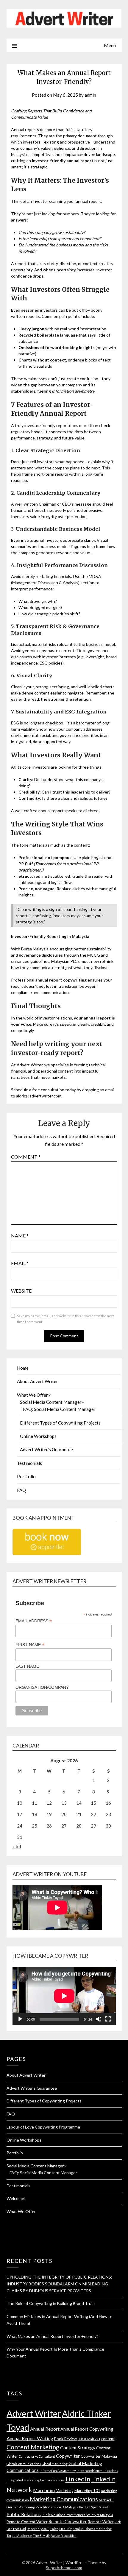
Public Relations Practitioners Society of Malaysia (77, 2515)
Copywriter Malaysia (99, 2456)
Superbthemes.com (64, 2568)
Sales (54, 2529)
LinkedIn (78, 2479)
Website (21, 1291)
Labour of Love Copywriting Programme (43, 2127)
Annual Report (45, 2429)
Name (20, 1236)
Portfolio (26, 1476)
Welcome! (16, 2198)
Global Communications (24, 2464)
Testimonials (29, 1463)
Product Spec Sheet (94, 2507)
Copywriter (68, 2456)
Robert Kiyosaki (38, 2529)
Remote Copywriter (68, 2521)
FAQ (21, 1490)
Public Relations (24, 2514)
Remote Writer (101, 2522)
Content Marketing (33, 2447)
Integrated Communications (97, 2471)
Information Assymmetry (58, 2471)
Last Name (27, 1666)
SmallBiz (65, 2529)
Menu (110, 45)
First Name (30, 1645)
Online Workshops (38, 1436)
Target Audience (19, 2536)
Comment (26, 1157)
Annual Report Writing (30, 2438)
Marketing (65, 2491)
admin (90, 95)
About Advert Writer (38, 1381)
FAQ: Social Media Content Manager (59, 1409)
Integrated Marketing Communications (36, 2480)
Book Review (65, 2439)
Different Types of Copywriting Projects (60, 1423)
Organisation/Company (42, 1687)
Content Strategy (78, 2447)
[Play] (20, 2019)
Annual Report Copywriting (87, 2429)
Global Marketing (55, 2464)
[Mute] (99, 2019)
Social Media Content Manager (51, 1402)
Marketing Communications (64, 2499)
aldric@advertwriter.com (39, 1096)
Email (20, 1263)
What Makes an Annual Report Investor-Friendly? (52, 2336)
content (108, 2439)
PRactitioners (46, 2507)
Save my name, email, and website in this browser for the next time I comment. (65, 1319)
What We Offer (32, 1395)
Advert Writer (34, 2413)
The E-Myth (42, 2536)
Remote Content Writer (27, 2522)
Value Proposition (64, 2536)
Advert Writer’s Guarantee (46, 1449)
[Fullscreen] (108, 2019)
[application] (64, 1996)
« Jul (17, 1847)
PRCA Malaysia (67, 2507)
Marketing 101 (87, 2491)
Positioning (27, 2507)
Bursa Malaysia (89, 2439)
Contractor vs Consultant (37, 2456)
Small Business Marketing (92, 2529)
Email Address (34, 1621)
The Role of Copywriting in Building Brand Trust (51, 2303)
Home (23, 1368)
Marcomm (44, 2490)
